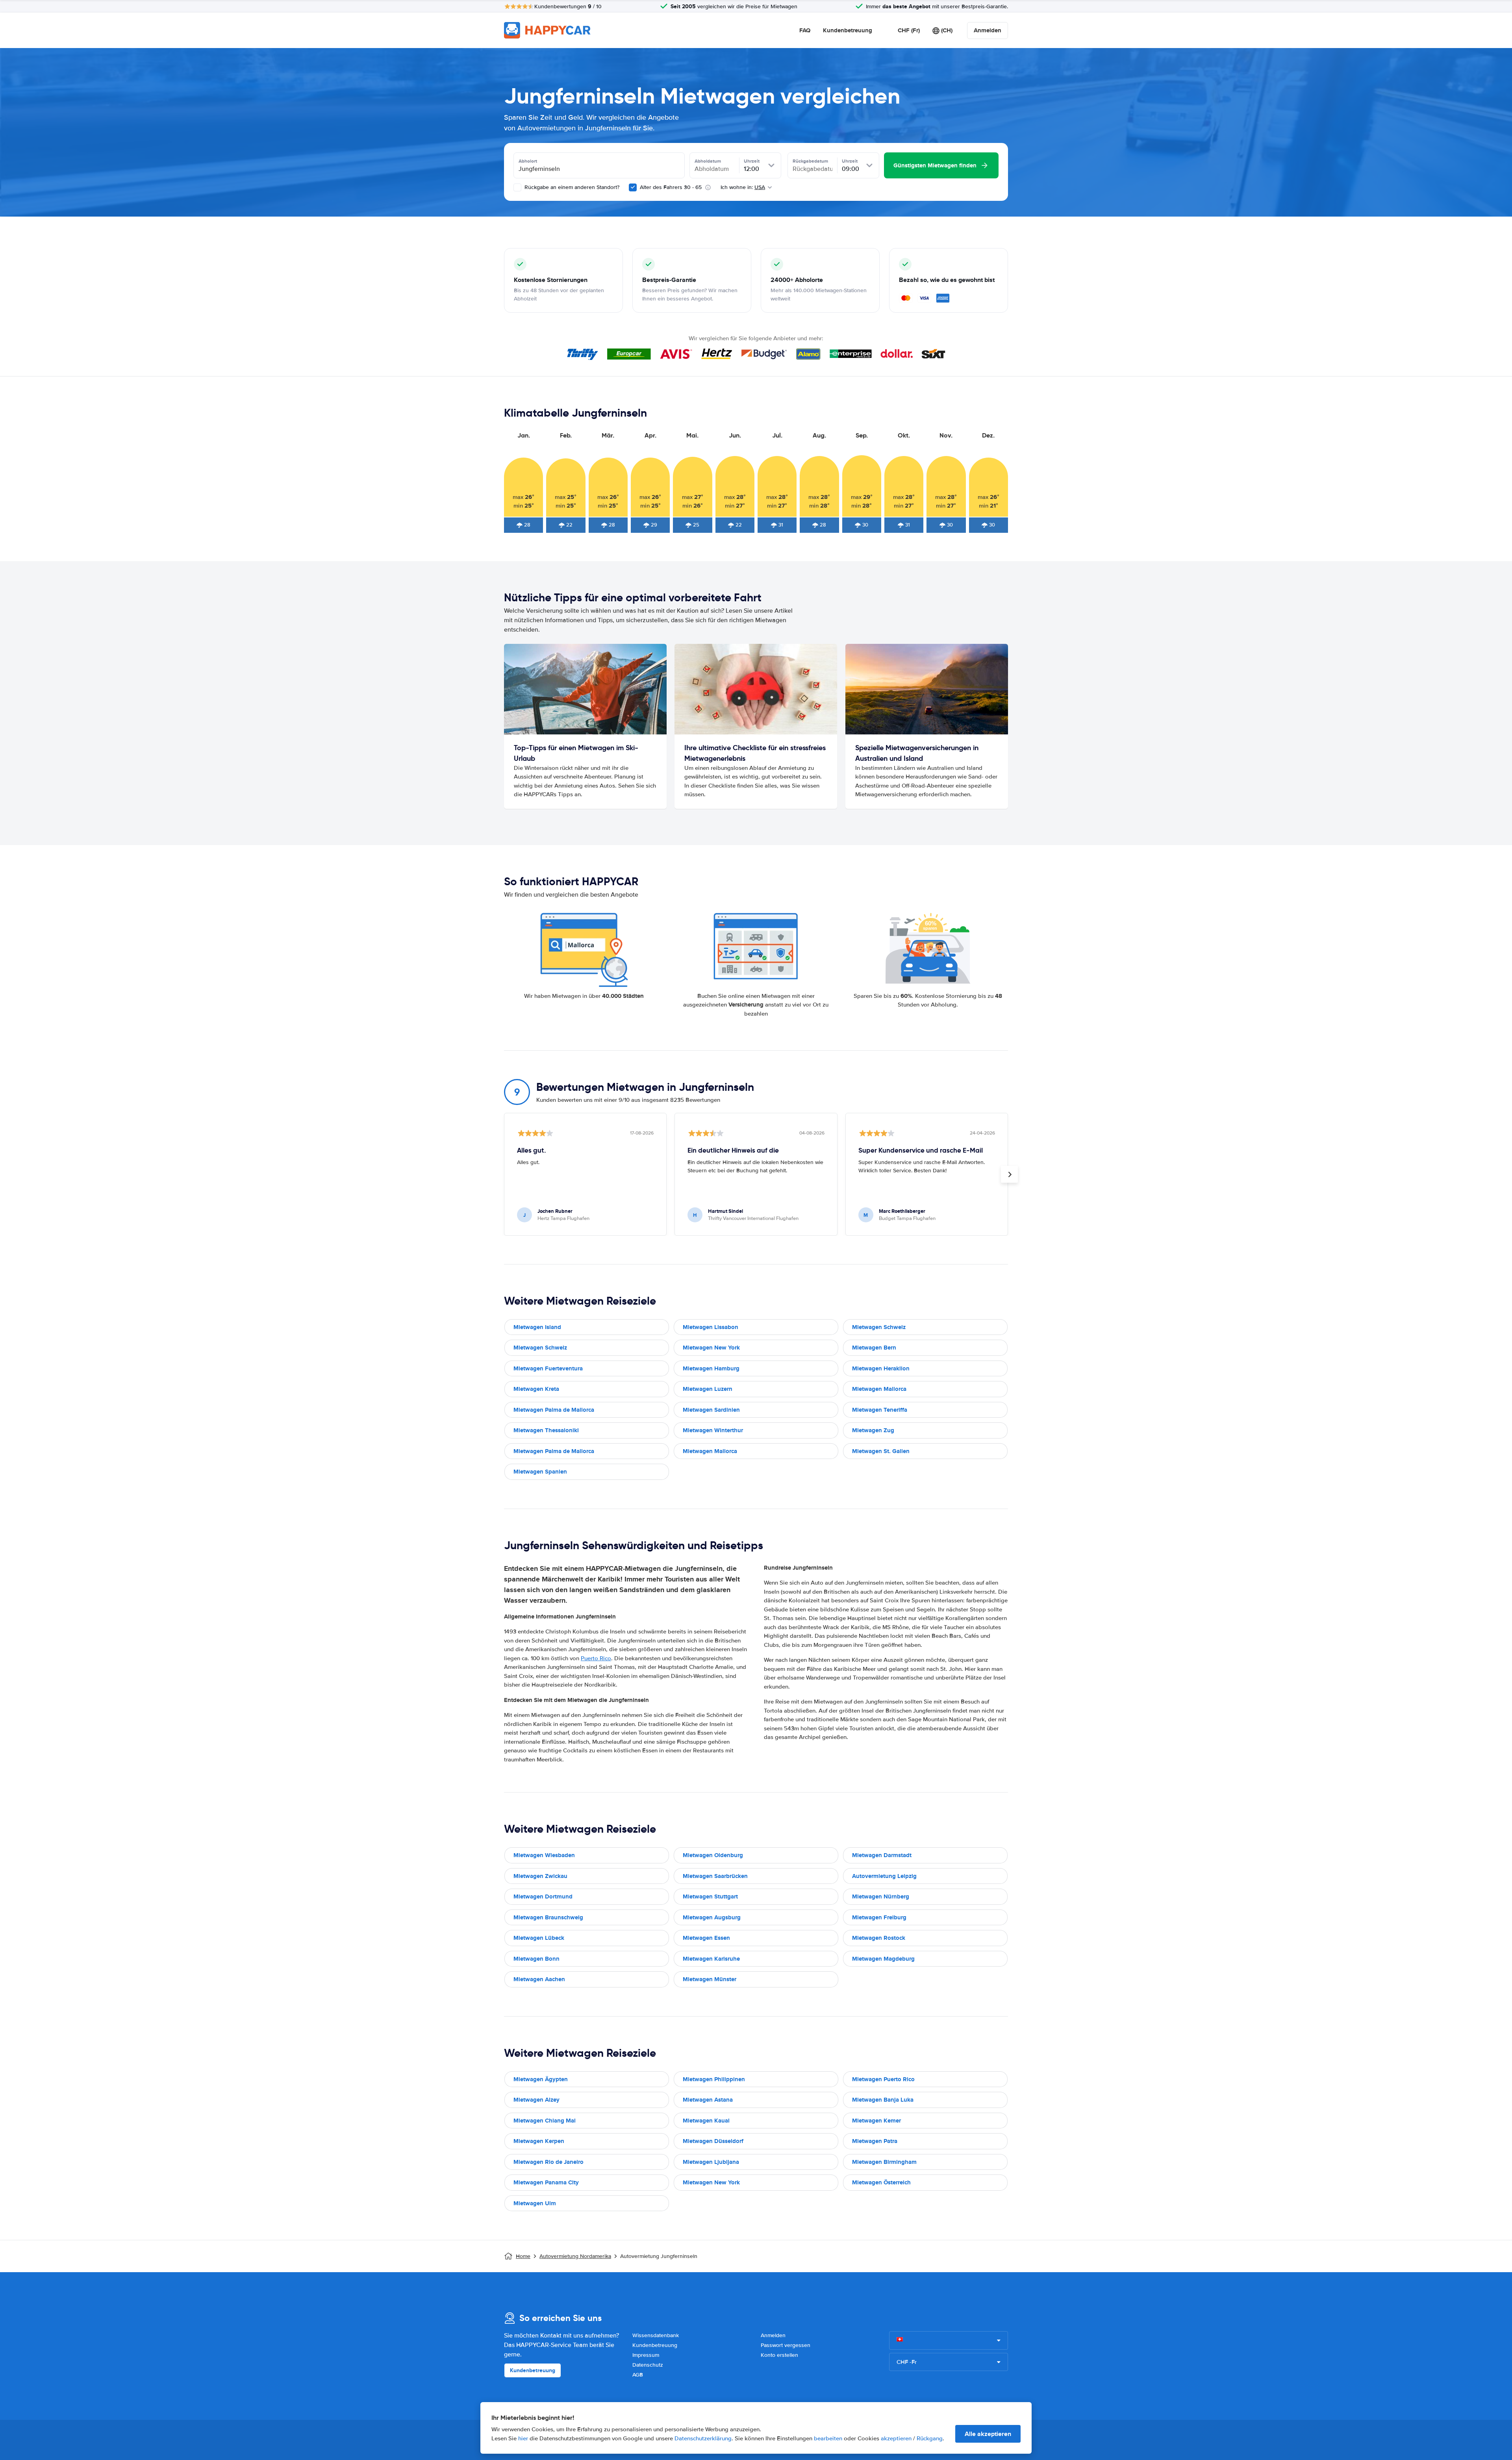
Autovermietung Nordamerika (575, 2256)
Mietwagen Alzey (536, 2100)
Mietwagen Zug (873, 1430)
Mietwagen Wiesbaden (544, 1855)
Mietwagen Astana (708, 2100)
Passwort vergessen (786, 2345)
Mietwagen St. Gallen (881, 1451)
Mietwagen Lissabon (711, 1327)
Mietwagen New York (711, 1348)
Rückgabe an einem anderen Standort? (571, 187)
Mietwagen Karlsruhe (711, 1959)
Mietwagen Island (537, 1327)
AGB (638, 2375)
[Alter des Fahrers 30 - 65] (633, 187)
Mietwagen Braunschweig (548, 1917)
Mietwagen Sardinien (711, 1410)
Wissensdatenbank (656, 2335)
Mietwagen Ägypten (541, 2079)
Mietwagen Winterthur (713, 1430)
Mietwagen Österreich (881, 2182)
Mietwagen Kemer (876, 2121)
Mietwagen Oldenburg (713, 1855)
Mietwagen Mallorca (879, 1389)
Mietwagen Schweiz (879, 1327)
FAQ (805, 30)
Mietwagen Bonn (536, 1959)
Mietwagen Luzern (708, 1389)
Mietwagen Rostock (879, 1938)
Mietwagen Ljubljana (711, 2162)
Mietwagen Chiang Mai (545, 2121)
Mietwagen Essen (706, 1938)
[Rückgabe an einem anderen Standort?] (517, 187)
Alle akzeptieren (988, 2434)
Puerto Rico (596, 1658)
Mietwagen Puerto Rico (883, 2079)
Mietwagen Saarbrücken (715, 1876)
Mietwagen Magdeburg (883, 1959)
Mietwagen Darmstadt (882, 1855)
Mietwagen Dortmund (543, 1896)
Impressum (646, 2355)
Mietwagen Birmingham (884, 2162)
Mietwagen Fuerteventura (548, 1368)
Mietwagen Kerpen (539, 2141)
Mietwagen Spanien (540, 1472)
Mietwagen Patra (875, 2141)
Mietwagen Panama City (546, 2182)
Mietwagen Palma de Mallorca (554, 1410)
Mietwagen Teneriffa (880, 1410)
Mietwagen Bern (874, 1348)
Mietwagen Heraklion (881, 1368)
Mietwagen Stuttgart (710, 1896)
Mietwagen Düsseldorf (713, 2141)
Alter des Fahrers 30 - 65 (671, 187)
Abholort (528, 161)
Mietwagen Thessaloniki (546, 1430)
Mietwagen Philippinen (714, 2079)
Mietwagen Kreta (536, 1389)
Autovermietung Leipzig (884, 1876)
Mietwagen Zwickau (540, 1876)
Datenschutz (648, 2365)
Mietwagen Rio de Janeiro (548, 2162)
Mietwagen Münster (710, 1979)
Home (523, 2256)
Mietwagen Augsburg (712, 1917)
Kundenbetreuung (848, 30)
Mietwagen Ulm (535, 2203)
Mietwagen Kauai (706, 2121)
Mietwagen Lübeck (539, 1938)
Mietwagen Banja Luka (883, 2100)
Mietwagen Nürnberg (881, 1896)
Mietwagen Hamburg (711, 1368)
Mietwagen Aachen (539, 1979)
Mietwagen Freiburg (879, 1917)
